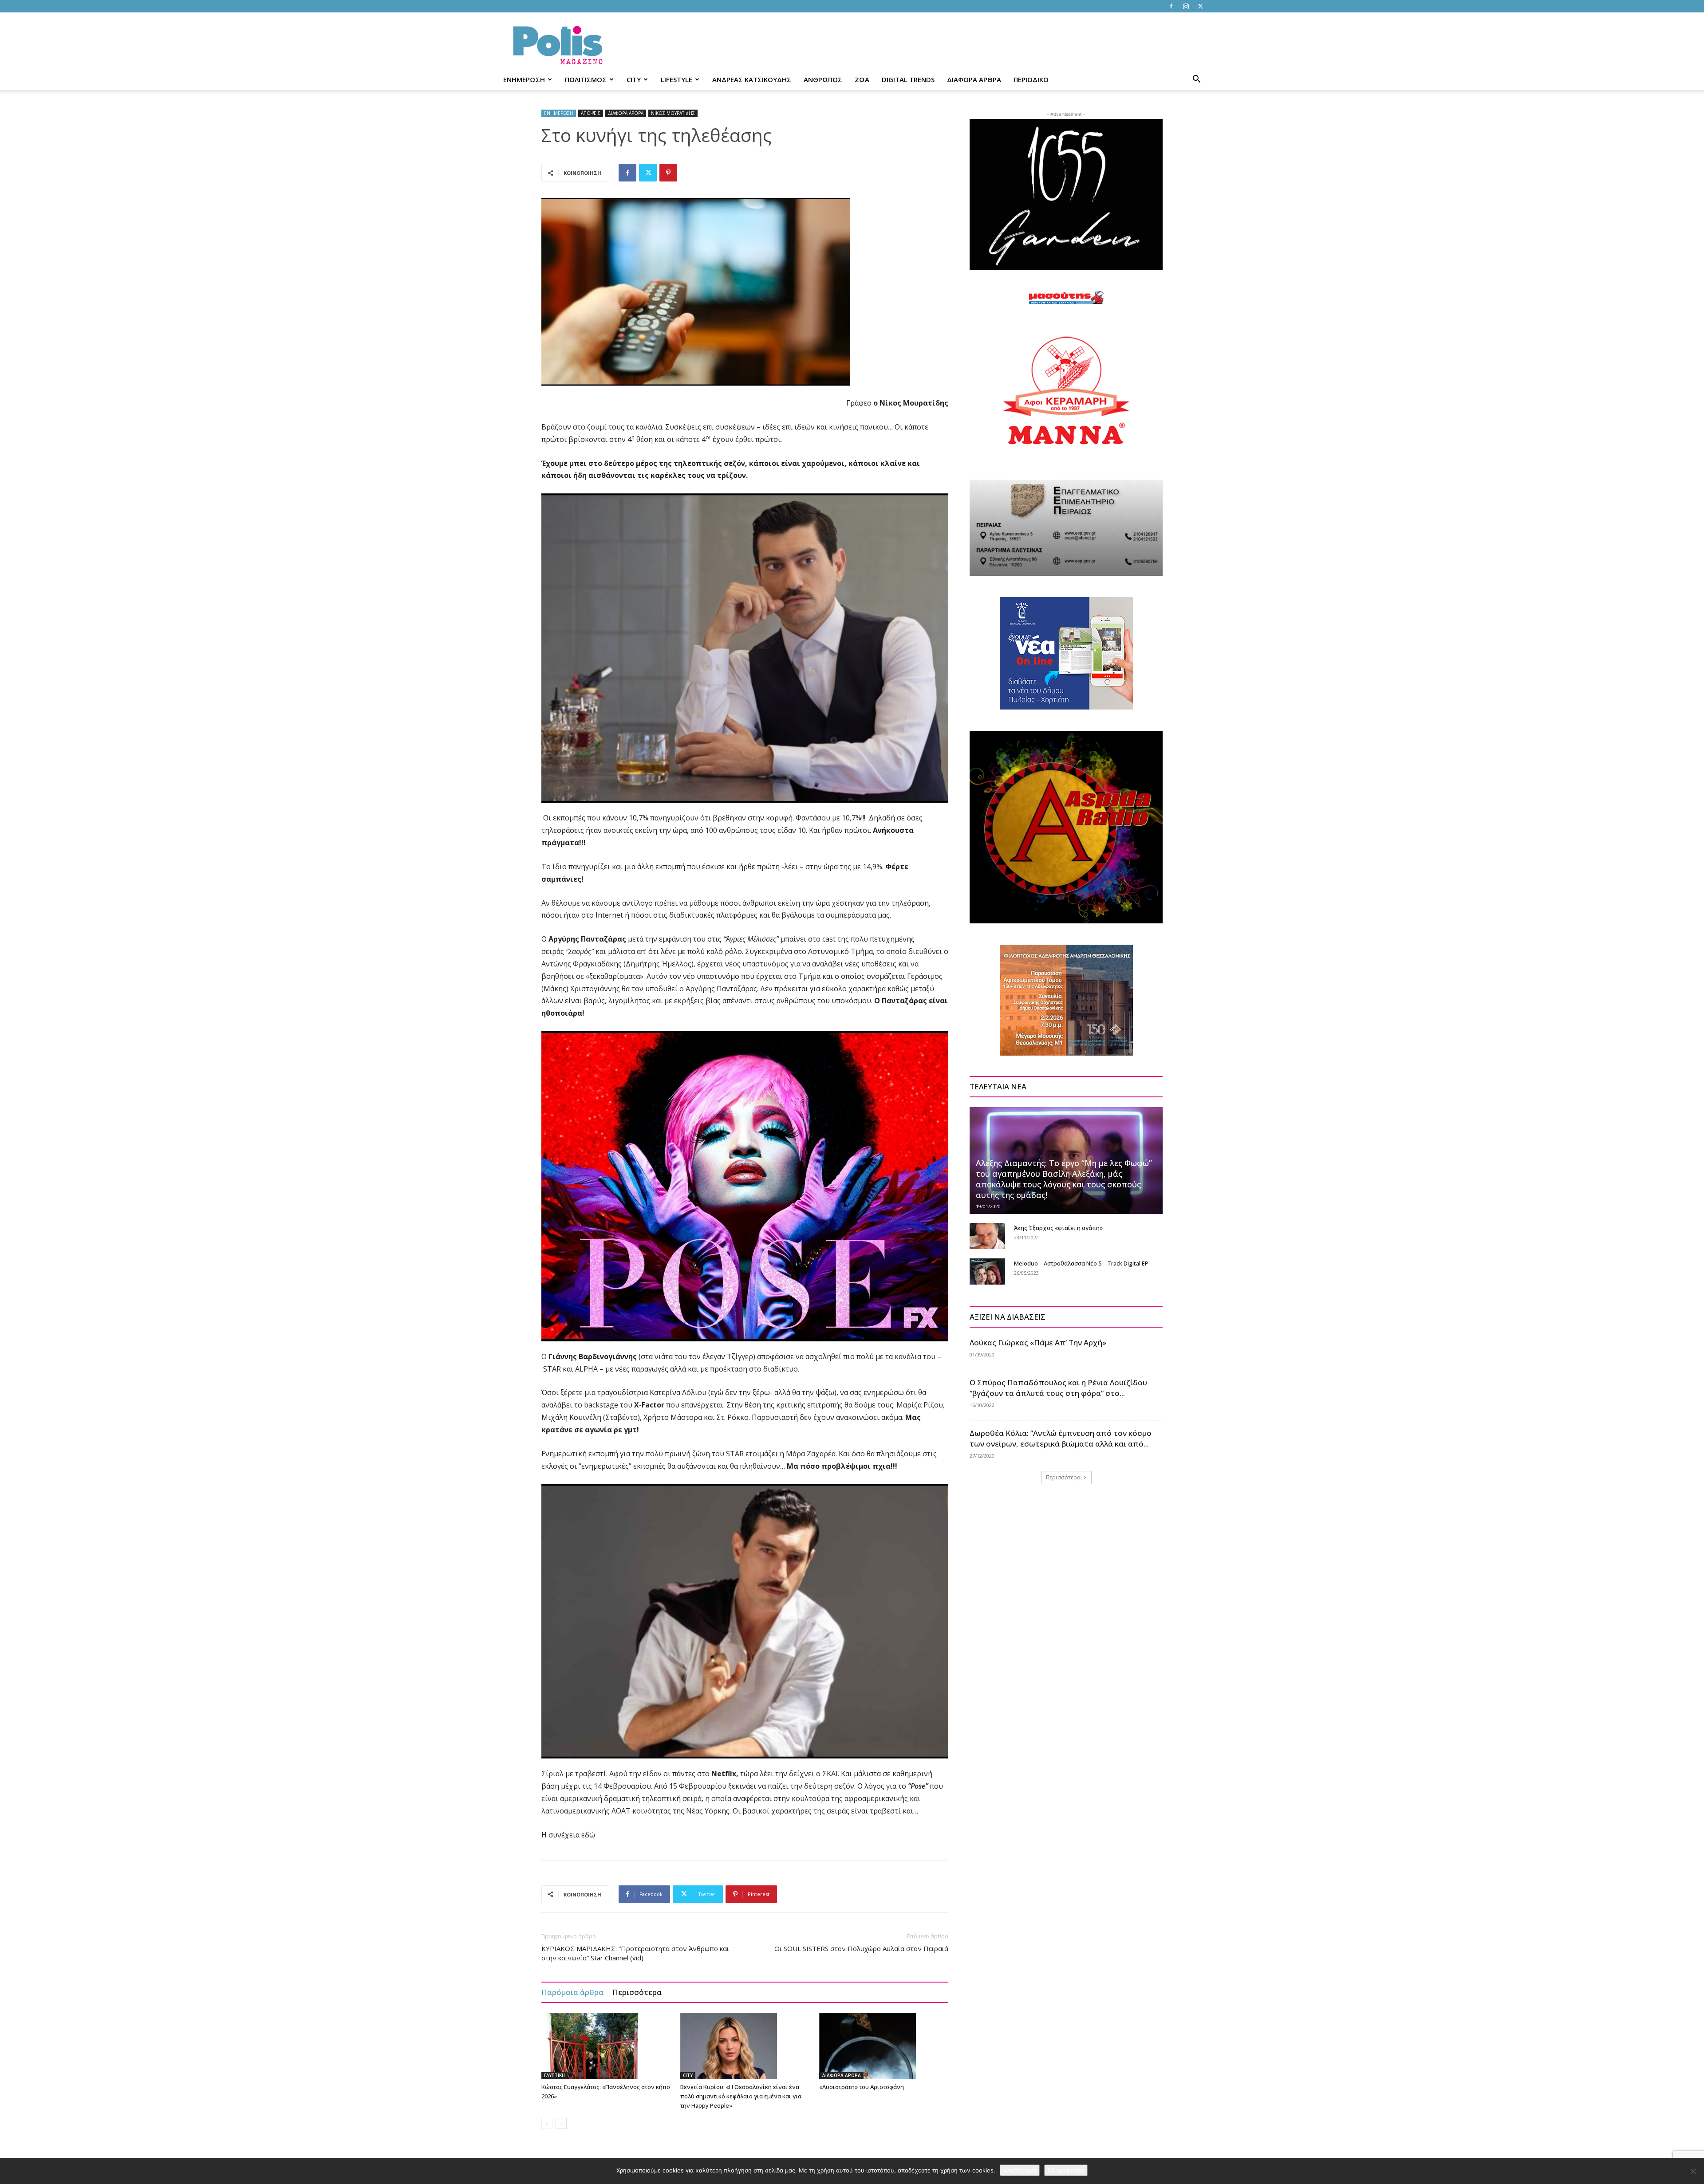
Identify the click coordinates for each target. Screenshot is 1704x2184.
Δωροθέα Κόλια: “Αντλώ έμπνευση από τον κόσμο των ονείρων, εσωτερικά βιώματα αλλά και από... (1061, 1438)
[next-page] (561, 2123)
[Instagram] (1186, 6)
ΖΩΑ (862, 79)
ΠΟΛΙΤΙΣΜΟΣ (586, 79)
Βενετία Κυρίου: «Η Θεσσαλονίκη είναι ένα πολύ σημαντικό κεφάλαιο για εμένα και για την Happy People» (741, 2096)
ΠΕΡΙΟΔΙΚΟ (1031, 79)
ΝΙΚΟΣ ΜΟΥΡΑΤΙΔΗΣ (673, 113)
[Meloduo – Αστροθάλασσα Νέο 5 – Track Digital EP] (987, 1272)
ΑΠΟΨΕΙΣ (591, 113)
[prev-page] (547, 2123)
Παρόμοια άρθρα (572, 1992)
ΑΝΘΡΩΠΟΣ (823, 79)
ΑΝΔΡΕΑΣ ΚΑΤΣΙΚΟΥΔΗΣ (752, 79)
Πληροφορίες (1066, 2170)
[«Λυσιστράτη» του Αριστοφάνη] (884, 2046)
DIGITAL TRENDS (908, 79)
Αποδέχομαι (1020, 2170)
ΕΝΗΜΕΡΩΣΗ (524, 79)
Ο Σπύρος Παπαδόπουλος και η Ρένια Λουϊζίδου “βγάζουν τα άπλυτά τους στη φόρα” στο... (1058, 1388)
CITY (634, 79)
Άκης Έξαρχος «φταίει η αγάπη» (1058, 1228)
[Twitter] (1200, 6)
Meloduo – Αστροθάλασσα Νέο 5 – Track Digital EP (1081, 1263)
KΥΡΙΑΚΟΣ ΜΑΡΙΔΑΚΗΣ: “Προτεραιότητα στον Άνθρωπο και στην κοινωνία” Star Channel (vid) (635, 1953)
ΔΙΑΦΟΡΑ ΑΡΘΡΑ (974, 79)
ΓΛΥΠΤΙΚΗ (554, 2075)
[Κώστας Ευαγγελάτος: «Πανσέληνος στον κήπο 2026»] (606, 2046)
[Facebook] (1171, 6)
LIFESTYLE (676, 79)
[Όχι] (1693, 2171)
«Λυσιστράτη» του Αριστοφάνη (862, 2087)
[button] (1196, 80)
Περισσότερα (637, 1992)
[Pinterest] (668, 173)
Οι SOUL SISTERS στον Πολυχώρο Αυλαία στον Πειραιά (861, 1948)
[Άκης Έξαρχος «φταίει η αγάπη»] (987, 1236)
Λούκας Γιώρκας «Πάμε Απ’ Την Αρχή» (1038, 1342)
